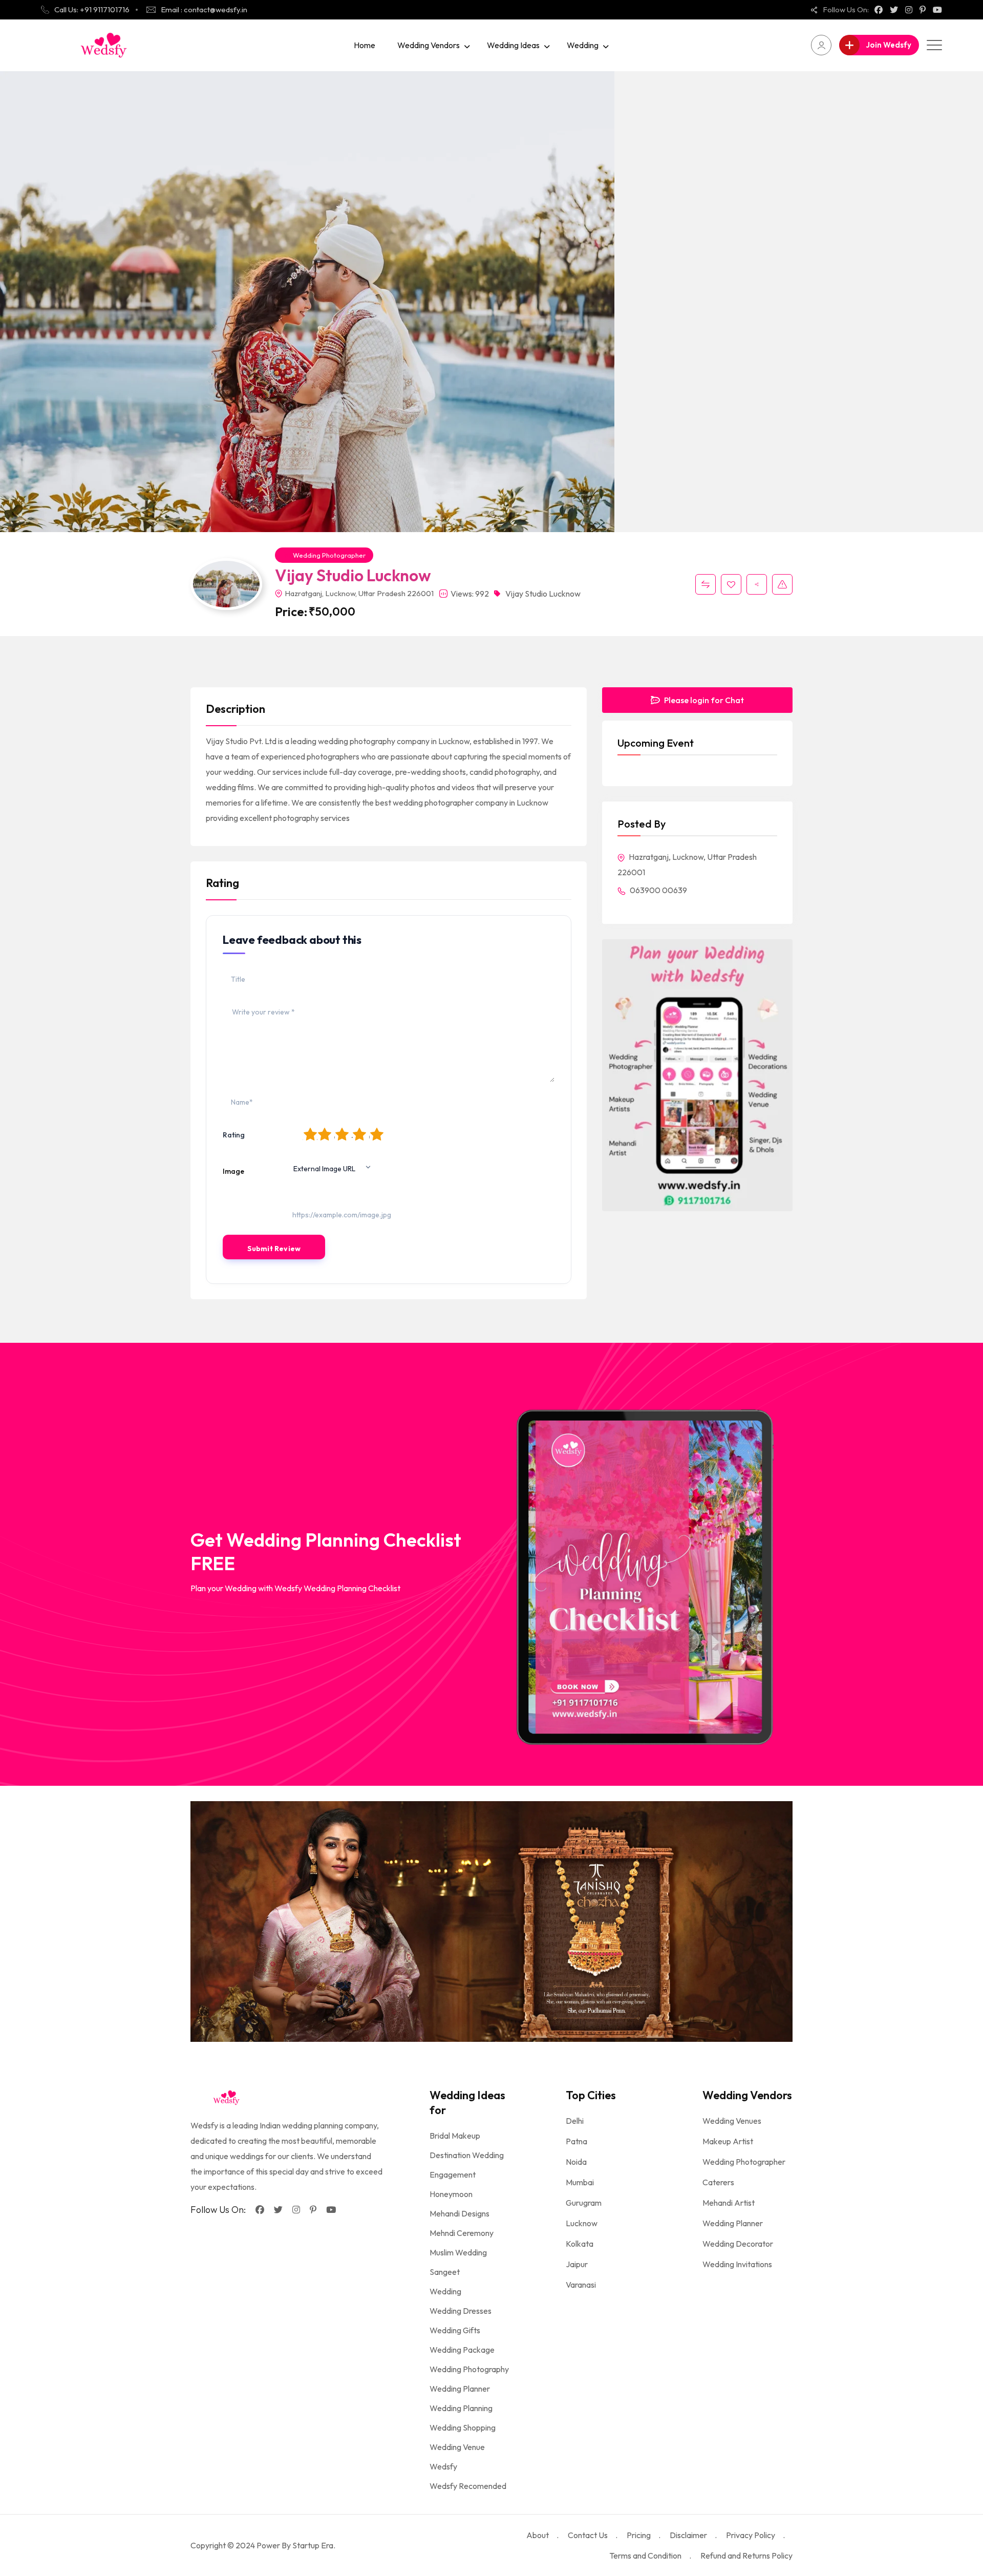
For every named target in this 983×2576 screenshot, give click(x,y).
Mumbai (580, 2182)
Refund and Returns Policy (746, 2556)
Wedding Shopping (463, 2427)
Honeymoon (451, 2194)
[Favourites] (731, 584)
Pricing (639, 2535)
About (538, 2535)
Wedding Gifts (455, 2330)
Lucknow (582, 2223)
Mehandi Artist (729, 2203)
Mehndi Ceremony (462, 2233)
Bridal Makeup (455, 2136)
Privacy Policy (751, 2535)
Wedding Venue (457, 2447)
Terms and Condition (645, 2556)
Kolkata (580, 2244)
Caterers (718, 2182)
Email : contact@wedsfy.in (204, 9)
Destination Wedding (467, 2155)
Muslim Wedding (458, 2252)
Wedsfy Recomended (468, 2486)
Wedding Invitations (737, 2264)
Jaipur (577, 2264)
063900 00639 (658, 890)
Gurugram (584, 2203)
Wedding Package (462, 2350)
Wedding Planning (461, 2408)
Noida (576, 2162)
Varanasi (581, 2285)
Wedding (583, 45)
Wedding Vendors (429, 45)
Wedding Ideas (513, 45)
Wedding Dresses (461, 2311)
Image (233, 1171)
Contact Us (588, 2535)
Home (365, 45)
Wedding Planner (460, 2389)
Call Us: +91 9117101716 (92, 9)
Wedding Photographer (329, 555)
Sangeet (445, 2272)
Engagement (453, 2174)
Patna (576, 2141)
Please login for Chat (703, 700)
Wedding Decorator (738, 2244)
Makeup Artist (728, 2141)
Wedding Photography (469, 2369)
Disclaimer (688, 2535)
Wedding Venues (732, 2121)
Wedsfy (443, 2466)
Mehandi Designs (460, 2213)
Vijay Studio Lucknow (543, 594)
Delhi (575, 2121)
